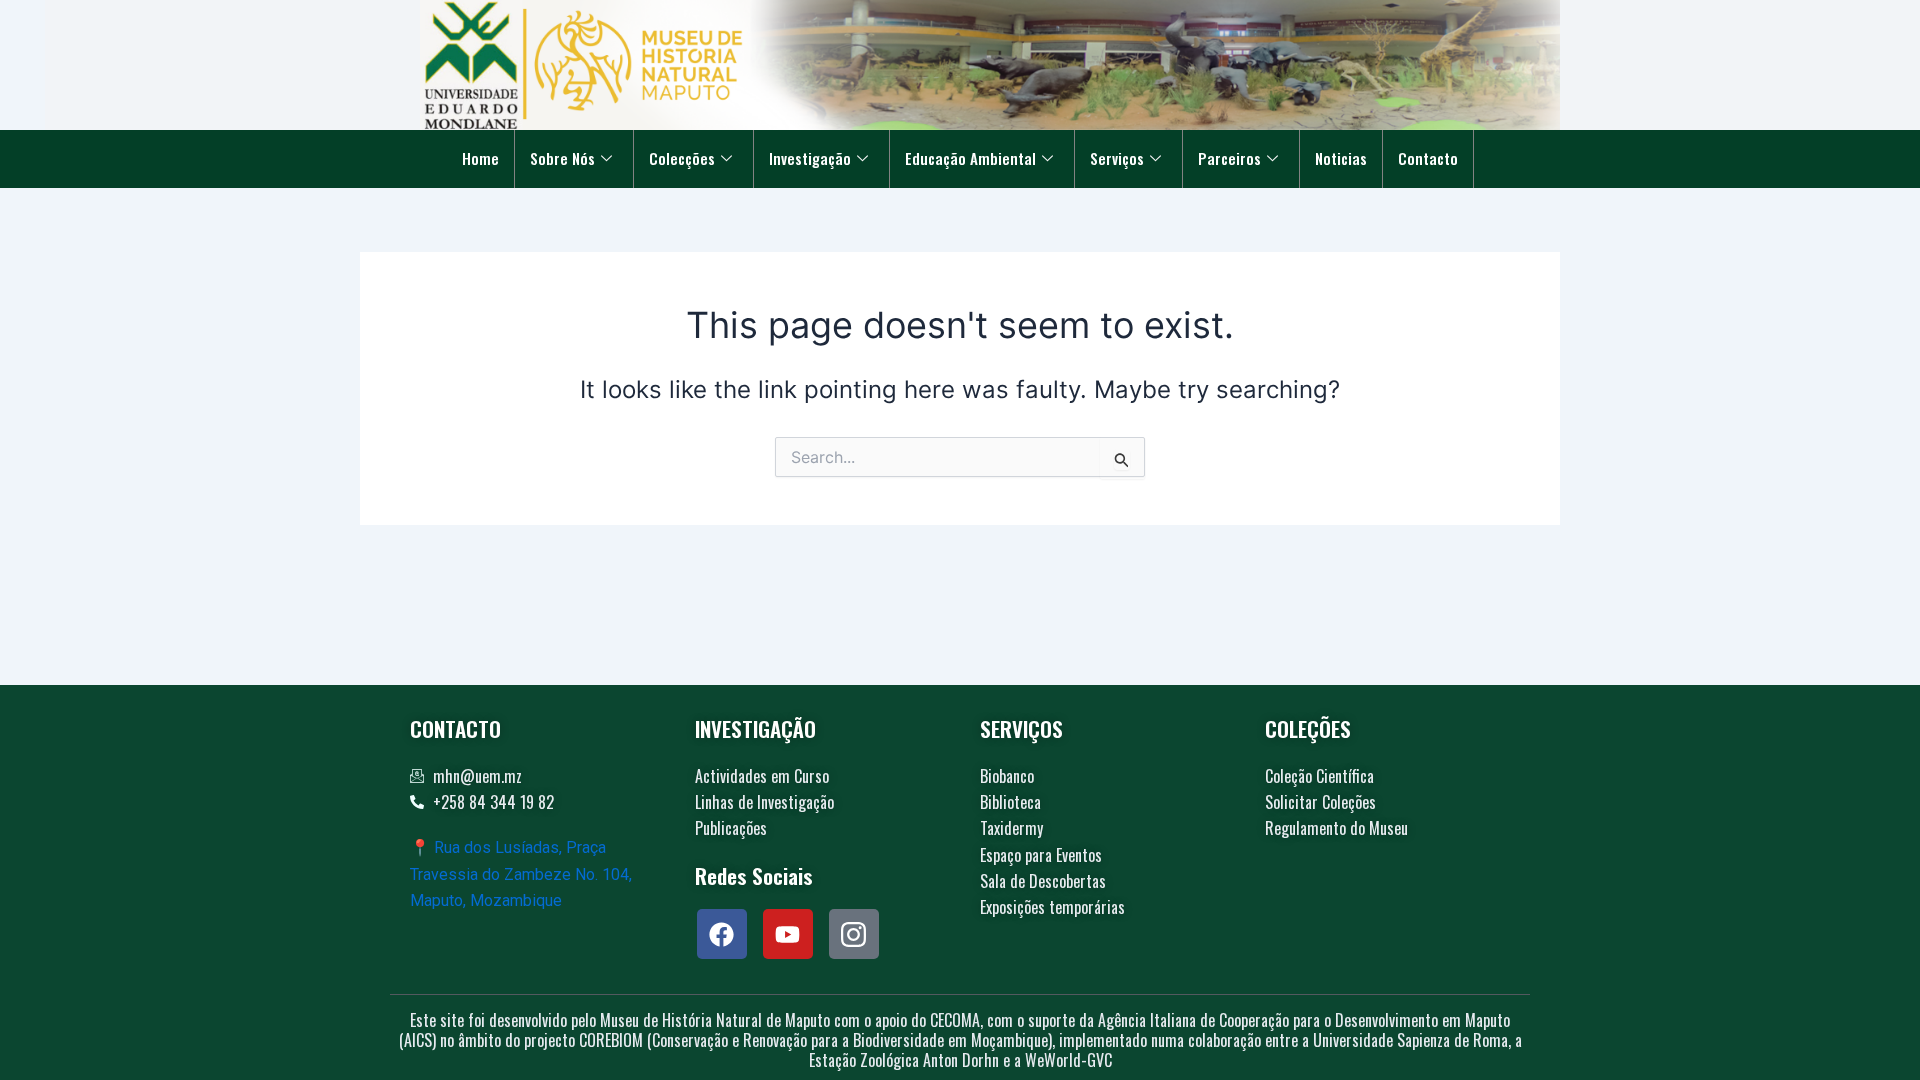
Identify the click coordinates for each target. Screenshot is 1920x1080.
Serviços (1117, 158)
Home (480, 158)
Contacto (1428, 158)
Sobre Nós (562, 158)
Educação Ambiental (970, 158)
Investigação (810, 158)
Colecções (682, 158)
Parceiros (1229, 158)
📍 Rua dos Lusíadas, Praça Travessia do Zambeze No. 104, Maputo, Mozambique (521, 874)
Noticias (1341, 158)
